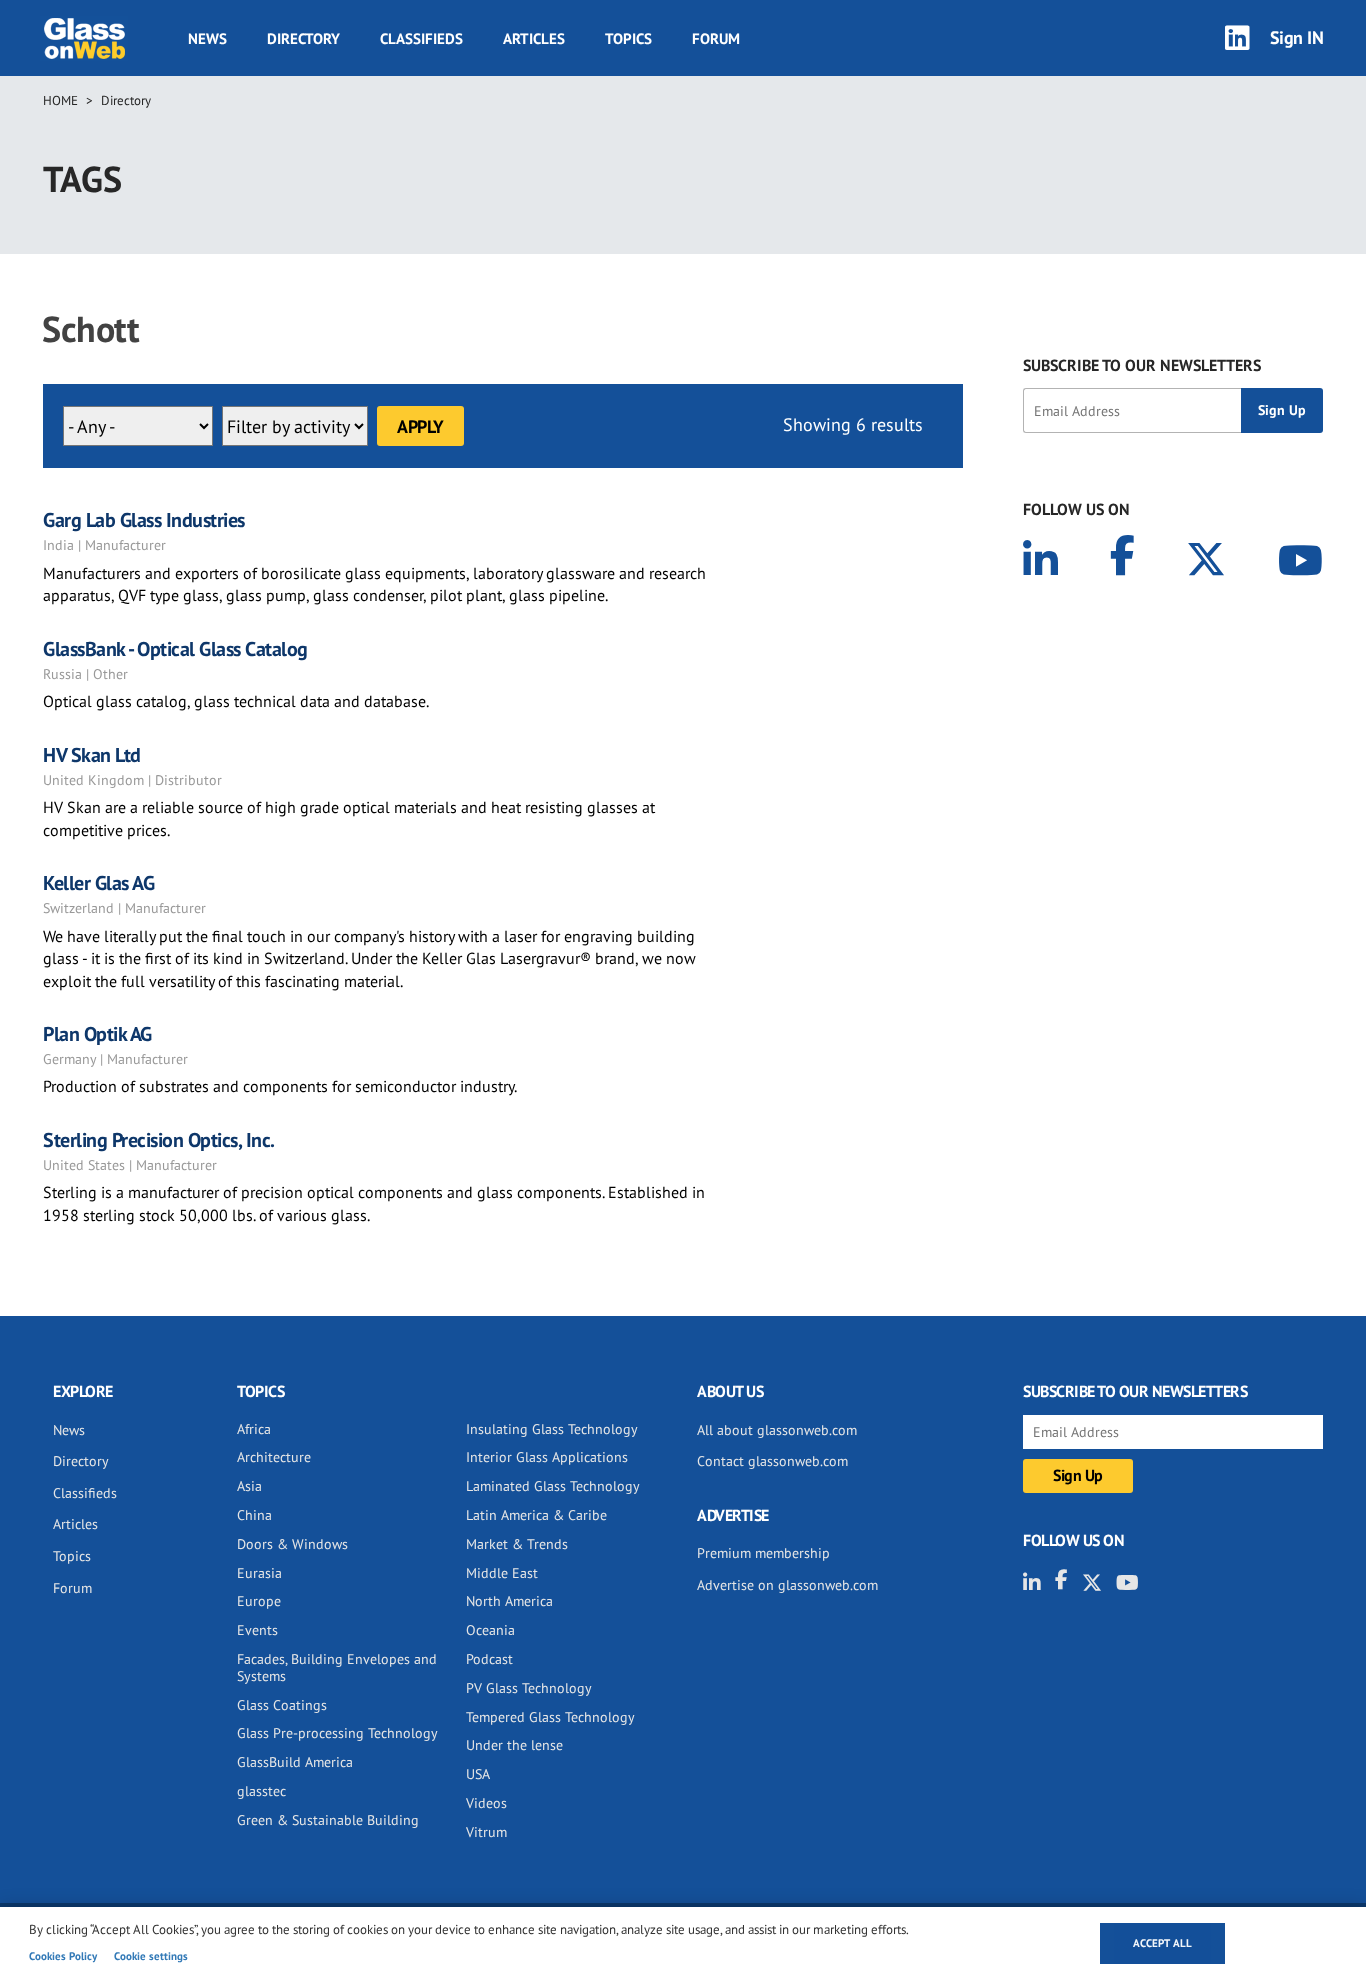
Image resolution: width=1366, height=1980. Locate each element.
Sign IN (1297, 37)
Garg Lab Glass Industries (144, 520)
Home (60, 100)
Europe (259, 1601)
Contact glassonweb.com (772, 1461)
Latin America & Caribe (536, 1515)
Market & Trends (517, 1544)
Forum (716, 38)
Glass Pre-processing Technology (337, 1733)
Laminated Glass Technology (553, 1486)
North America (509, 1601)
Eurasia (259, 1573)
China (254, 1515)
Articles (534, 38)
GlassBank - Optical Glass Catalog (175, 649)
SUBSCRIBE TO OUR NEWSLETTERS (1142, 365)
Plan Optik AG (97, 1034)
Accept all (1162, 1943)
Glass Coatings (282, 1705)
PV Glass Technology (529, 1688)
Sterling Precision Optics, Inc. (159, 1140)
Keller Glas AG (98, 883)
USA (478, 1774)
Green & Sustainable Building (328, 1820)
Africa (254, 1429)
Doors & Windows (292, 1544)
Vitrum (486, 1832)
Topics (628, 38)
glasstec (261, 1791)
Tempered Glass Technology (550, 1717)
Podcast (489, 1659)
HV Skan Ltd (92, 755)
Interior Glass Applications (547, 1457)
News (207, 38)
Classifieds (421, 38)
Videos (486, 1803)
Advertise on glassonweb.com (787, 1585)
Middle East (502, 1573)
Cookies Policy (63, 1956)
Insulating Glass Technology (552, 1429)
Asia (249, 1486)
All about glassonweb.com (777, 1430)
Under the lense (514, 1745)
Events (257, 1630)
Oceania (490, 1630)
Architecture (274, 1457)
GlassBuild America (295, 1762)
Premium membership (763, 1553)
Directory (303, 38)
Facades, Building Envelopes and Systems (337, 1667)
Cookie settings (151, 1956)
